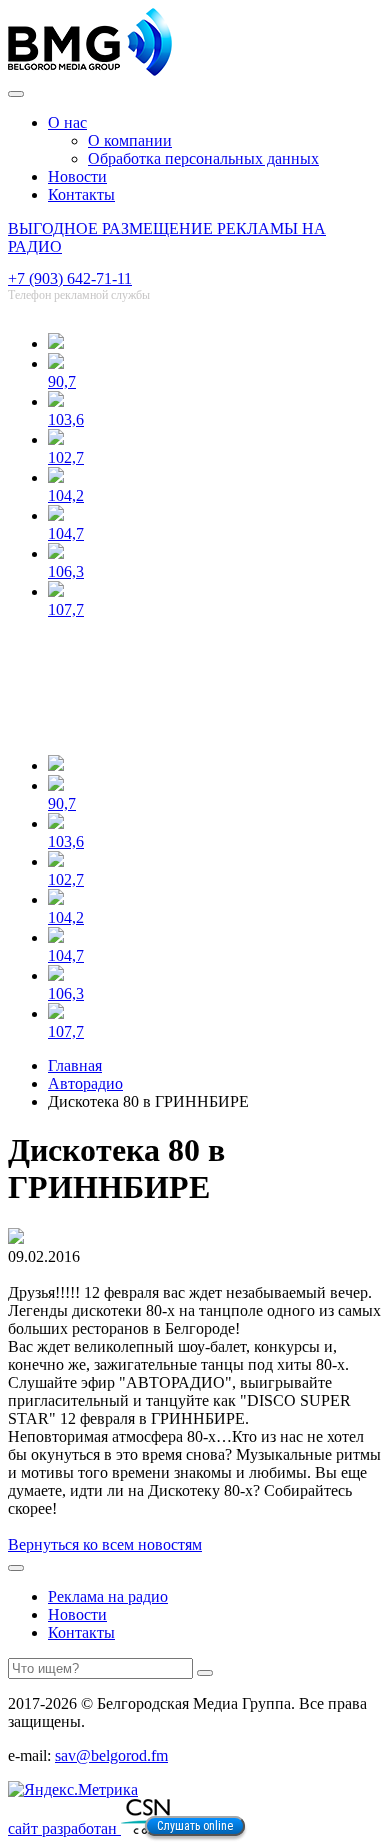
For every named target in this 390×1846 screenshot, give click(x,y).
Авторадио (85, 1083)
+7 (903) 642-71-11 (70, 278)
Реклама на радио (108, 1596)
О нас (67, 122)
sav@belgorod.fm (111, 1755)
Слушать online (195, 1826)
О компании (130, 140)
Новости (77, 176)
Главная (75, 1065)
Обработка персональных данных (203, 158)
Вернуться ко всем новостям (105, 1544)
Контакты (81, 194)
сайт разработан (64, 1828)
